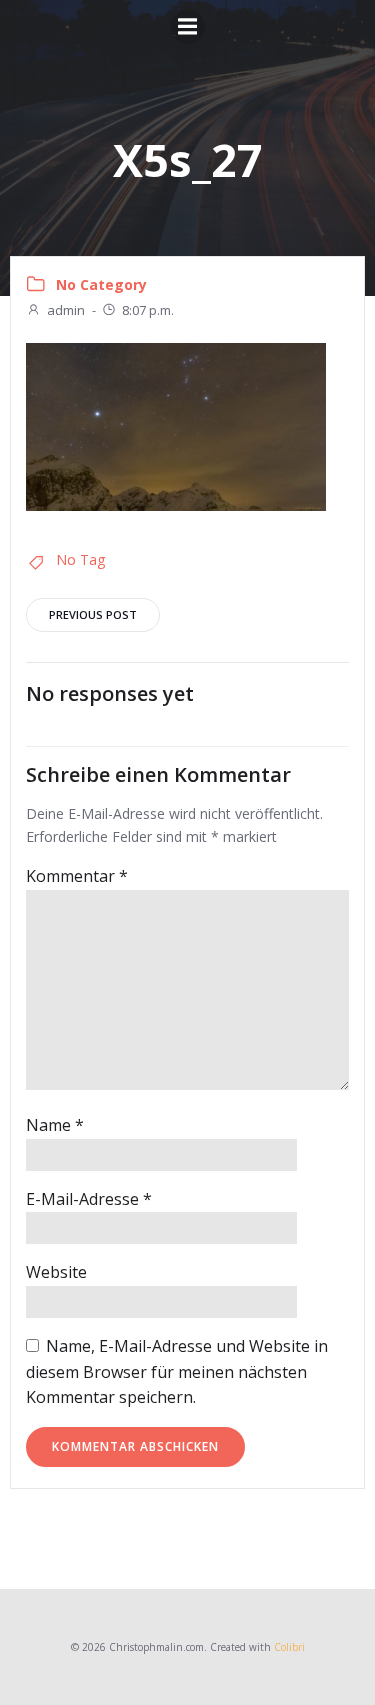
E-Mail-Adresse (89, 1199)
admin (66, 310)
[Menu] (188, 27)
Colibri (289, 1647)
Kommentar (77, 876)
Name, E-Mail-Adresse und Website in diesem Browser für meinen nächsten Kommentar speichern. (177, 1371)
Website (56, 1272)
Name (55, 1125)
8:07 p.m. (148, 310)
